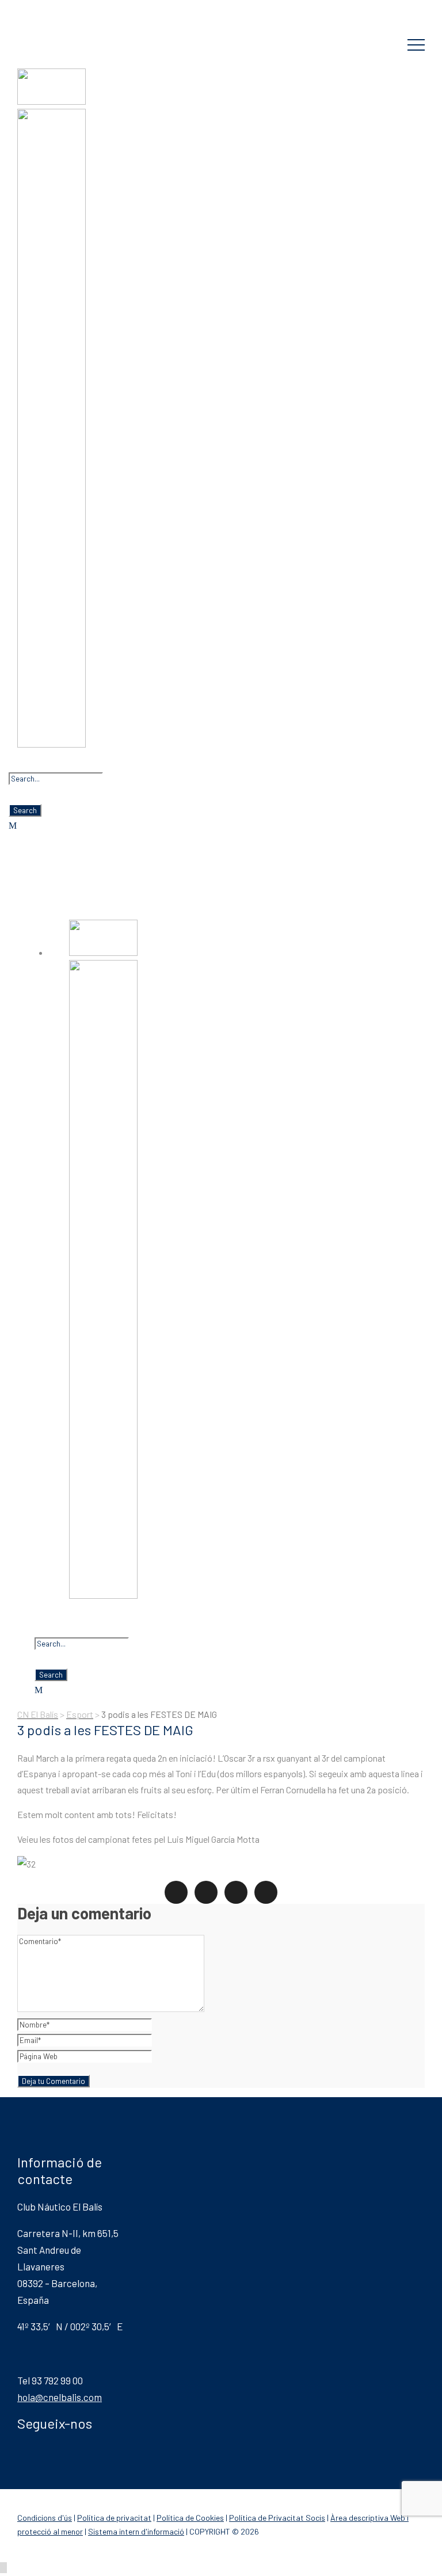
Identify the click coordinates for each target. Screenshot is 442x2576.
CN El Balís (221, 7)
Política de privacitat (114, 2518)
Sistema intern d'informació (136, 2531)
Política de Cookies (190, 2518)
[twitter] (76, 9)
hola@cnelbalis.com (60, 2397)
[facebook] (21, 9)
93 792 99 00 (76, 33)
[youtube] (94, 9)
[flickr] (39, 9)
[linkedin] (58, 9)
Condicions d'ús (45, 2518)
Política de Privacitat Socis (277, 2518)
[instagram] (113, 9)
